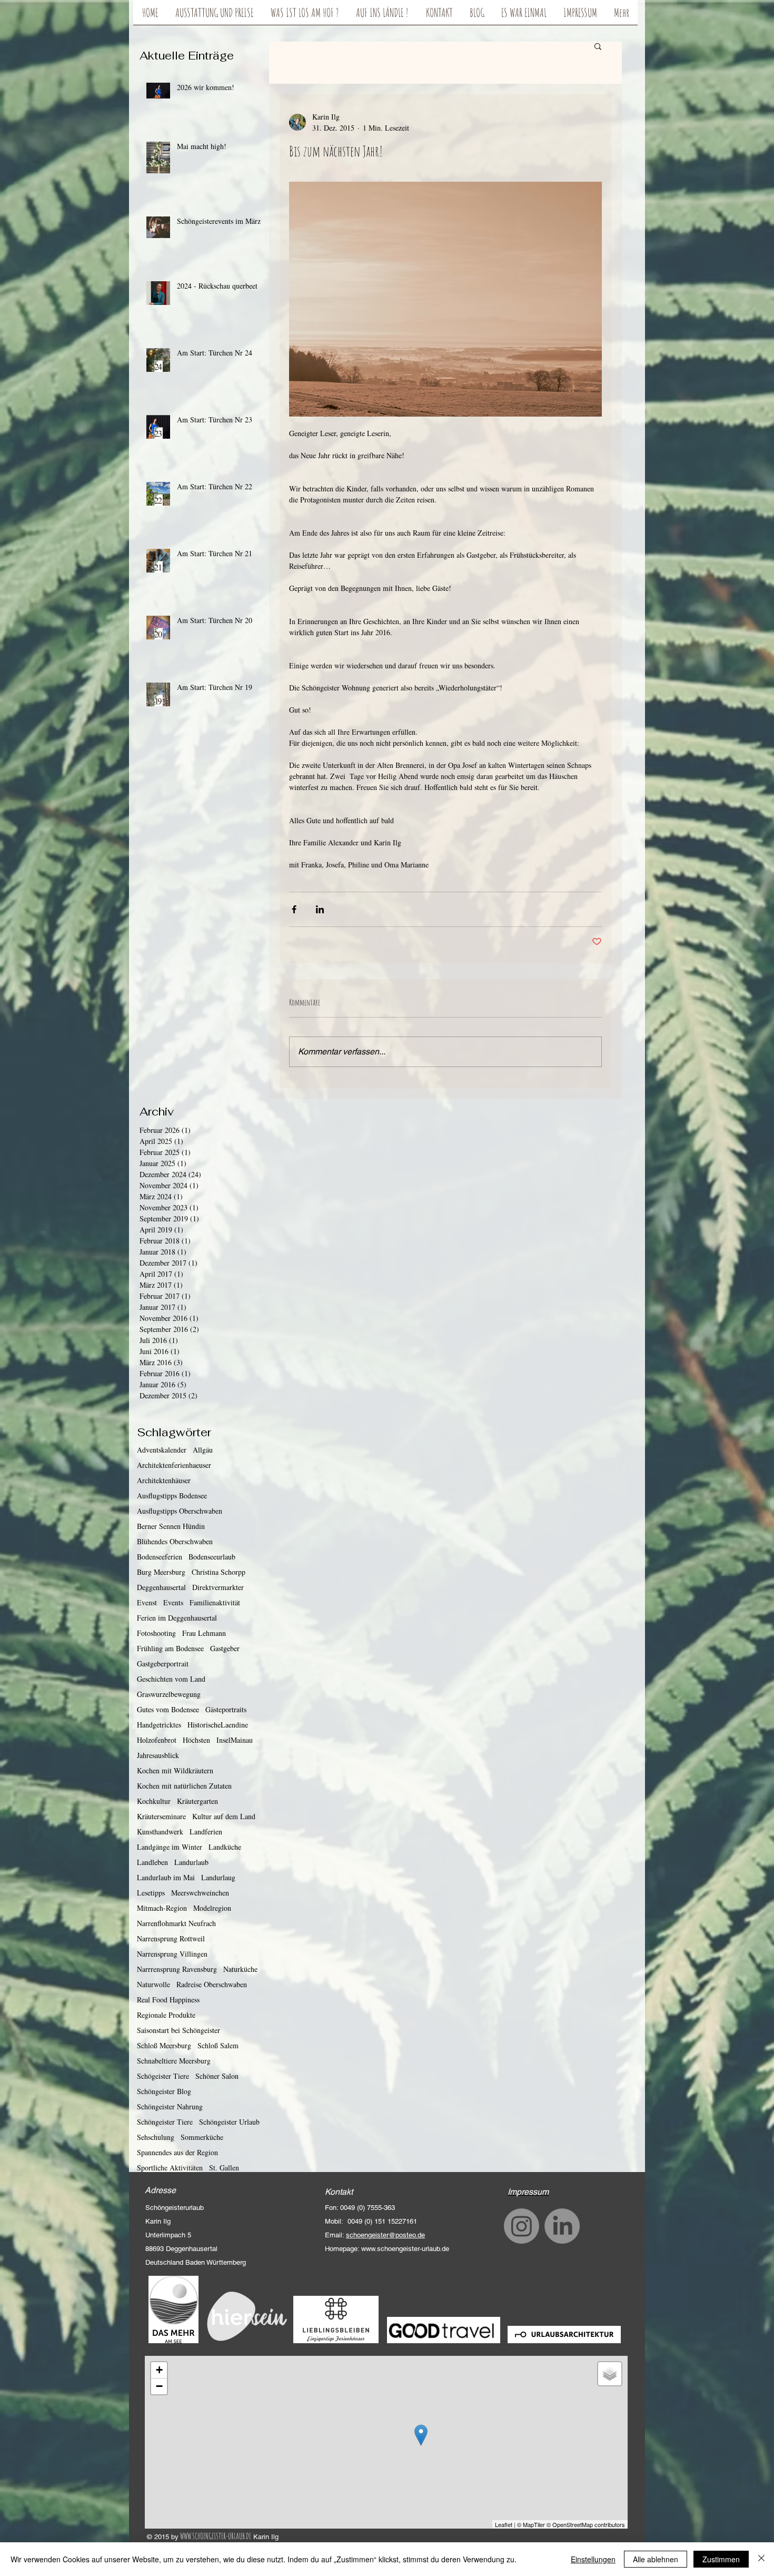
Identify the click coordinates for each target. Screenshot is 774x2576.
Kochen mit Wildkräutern (175, 1770)
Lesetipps (151, 1893)
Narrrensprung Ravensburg (177, 1969)
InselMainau (235, 1740)
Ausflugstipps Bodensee (172, 1496)
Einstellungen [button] (593, 2559)
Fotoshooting (156, 1633)
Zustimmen (721, 2559)
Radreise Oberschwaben (212, 1984)
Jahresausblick (158, 1755)
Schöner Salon (217, 2076)
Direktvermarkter (218, 1587)
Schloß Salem (218, 2045)
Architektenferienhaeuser (174, 1465)
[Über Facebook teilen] (294, 909)
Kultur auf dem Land (224, 1816)
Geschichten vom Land (171, 1679)
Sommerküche (202, 2137)
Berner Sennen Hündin (171, 1526)
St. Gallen (224, 2168)
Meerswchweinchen (200, 1893)
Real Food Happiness (168, 2000)
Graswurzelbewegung (169, 1694)
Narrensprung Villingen (172, 1954)
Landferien (206, 1832)
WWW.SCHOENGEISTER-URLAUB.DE (216, 2536)
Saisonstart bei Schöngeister (178, 2030)
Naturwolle (153, 1984)
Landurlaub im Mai (166, 1877)
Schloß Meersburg (164, 2045)
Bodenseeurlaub (212, 1557)
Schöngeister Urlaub (229, 2122)
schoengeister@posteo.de (385, 2235)
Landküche (225, 1847)
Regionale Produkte (166, 2015)
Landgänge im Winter (170, 1847)
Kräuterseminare (161, 1816)
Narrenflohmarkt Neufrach (176, 1923)
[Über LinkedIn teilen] (320, 909)
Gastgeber (225, 1648)
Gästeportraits (226, 1709)
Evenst (147, 1602)
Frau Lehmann (204, 1633)
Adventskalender (162, 1450)
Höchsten (196, 1740)
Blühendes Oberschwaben (175, 1541)
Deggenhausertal (161, 1587)
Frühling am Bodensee (170, 1648)
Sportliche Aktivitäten (170, 2168)
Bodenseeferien (160, 1557)
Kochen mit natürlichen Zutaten (184, 1786)
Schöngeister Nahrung (170, 2106)
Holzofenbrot (157, 1740)
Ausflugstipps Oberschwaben (180, 1511)
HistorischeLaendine (218, 1725)
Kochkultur (154, 1801)
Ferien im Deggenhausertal (177, 1618)
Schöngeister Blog (164, 2091)
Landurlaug (218, 1877)
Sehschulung (156, 2137)
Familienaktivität (215, 1602)
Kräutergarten (197, 1801)
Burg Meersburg (161, 1572)
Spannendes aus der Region (177, 2152)
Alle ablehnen (656, 2559)
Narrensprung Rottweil (171, 1938)
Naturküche (240, 1969)
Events (173, 1602)
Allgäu (203, 1450)
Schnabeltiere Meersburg (174, 2061)
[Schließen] (761, 2559)
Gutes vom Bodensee (168, 1709)
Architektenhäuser (164, 1480)
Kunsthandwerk (160, 1832)
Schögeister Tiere (163, 2076)
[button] (598, 46)
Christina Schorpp (219, 1572)
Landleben (152, 1862)
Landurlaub (191, 1862)
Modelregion (212, 1908)
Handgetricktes (159, 1725)
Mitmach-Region (162, 1908)
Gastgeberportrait (163, 1664)
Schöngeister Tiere (165, 2122)
